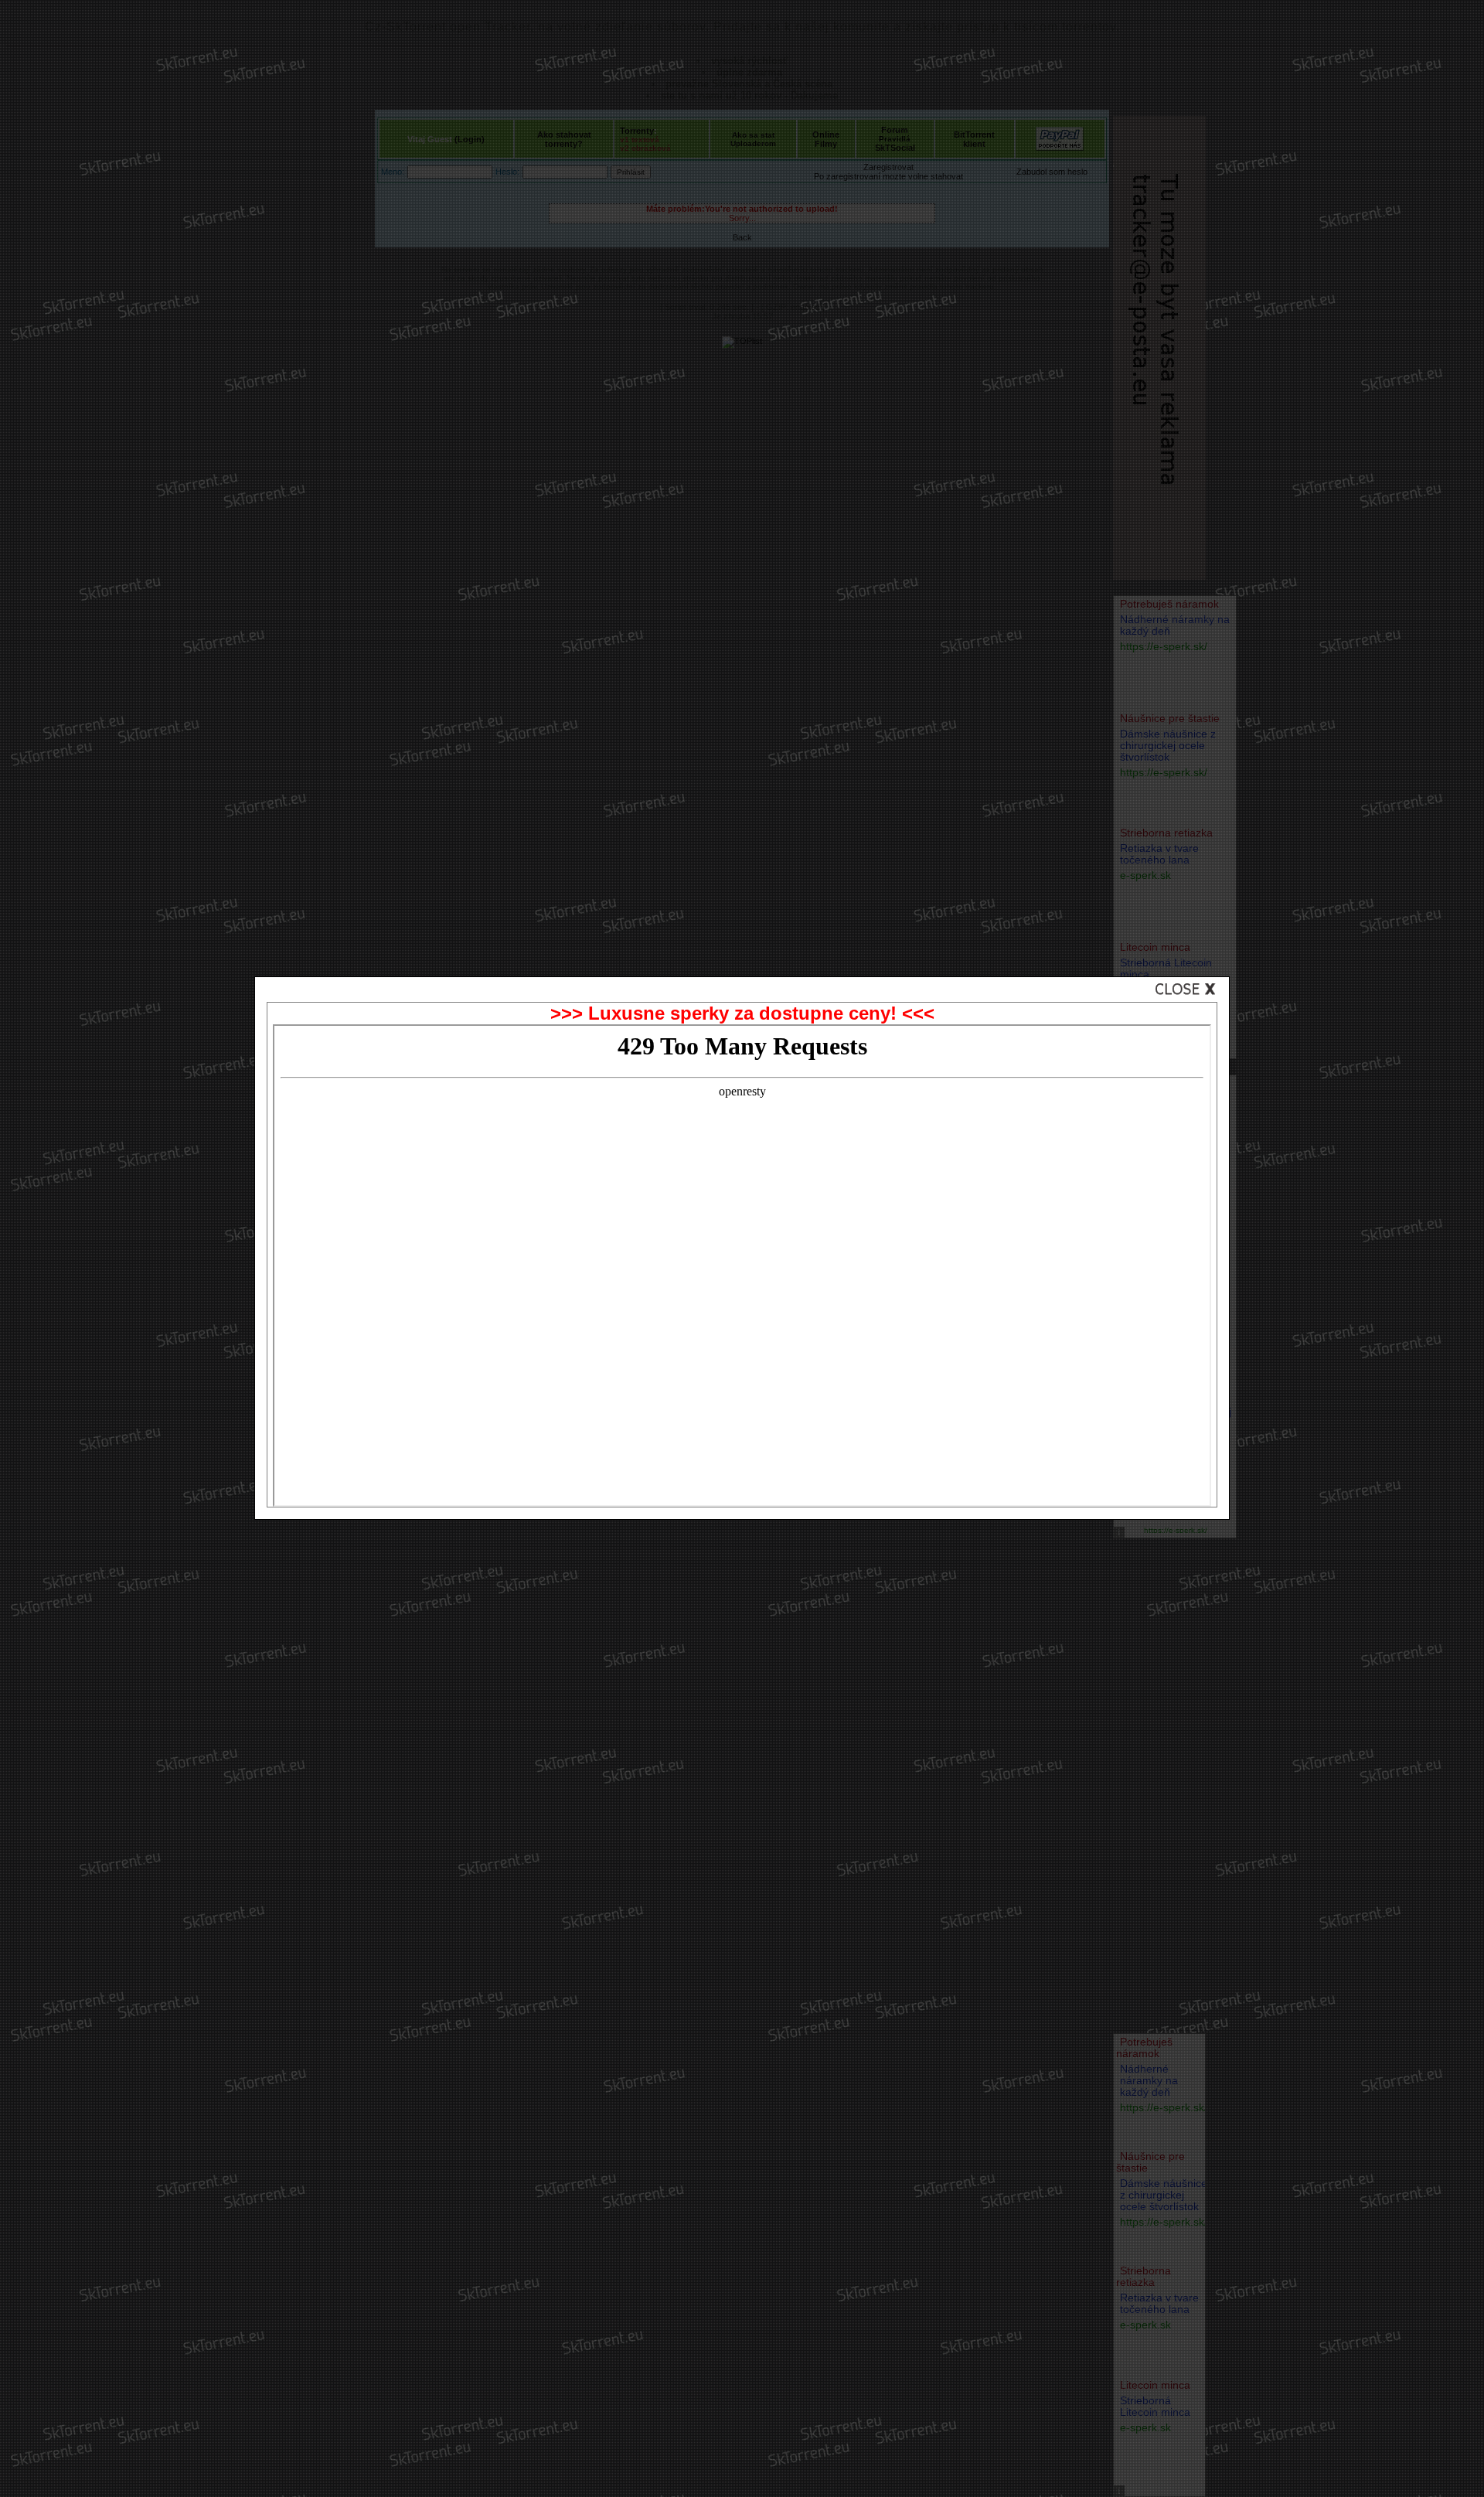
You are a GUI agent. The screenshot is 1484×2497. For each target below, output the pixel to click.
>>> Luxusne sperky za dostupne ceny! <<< (742, 1013)
